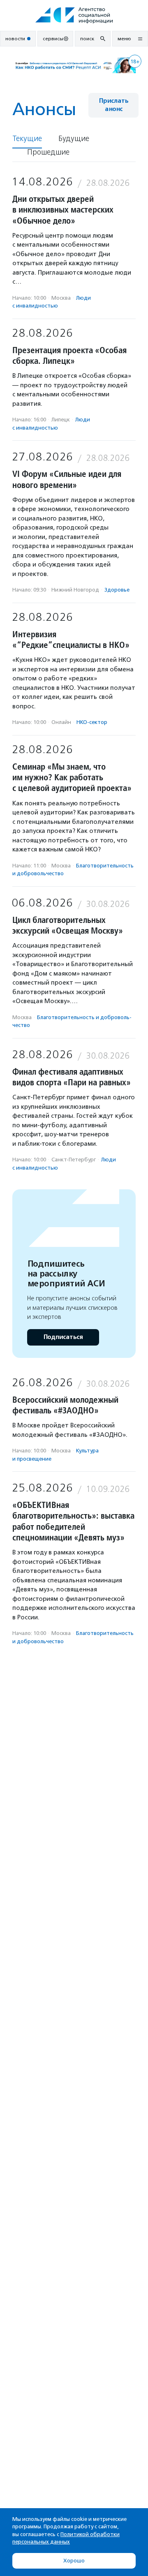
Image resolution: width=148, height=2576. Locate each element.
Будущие (74, 139)
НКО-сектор (92, 722)
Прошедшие (48, 152)
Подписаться (63, 1337)
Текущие (27, 139)
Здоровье (117, 590)
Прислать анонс (113, 105)
